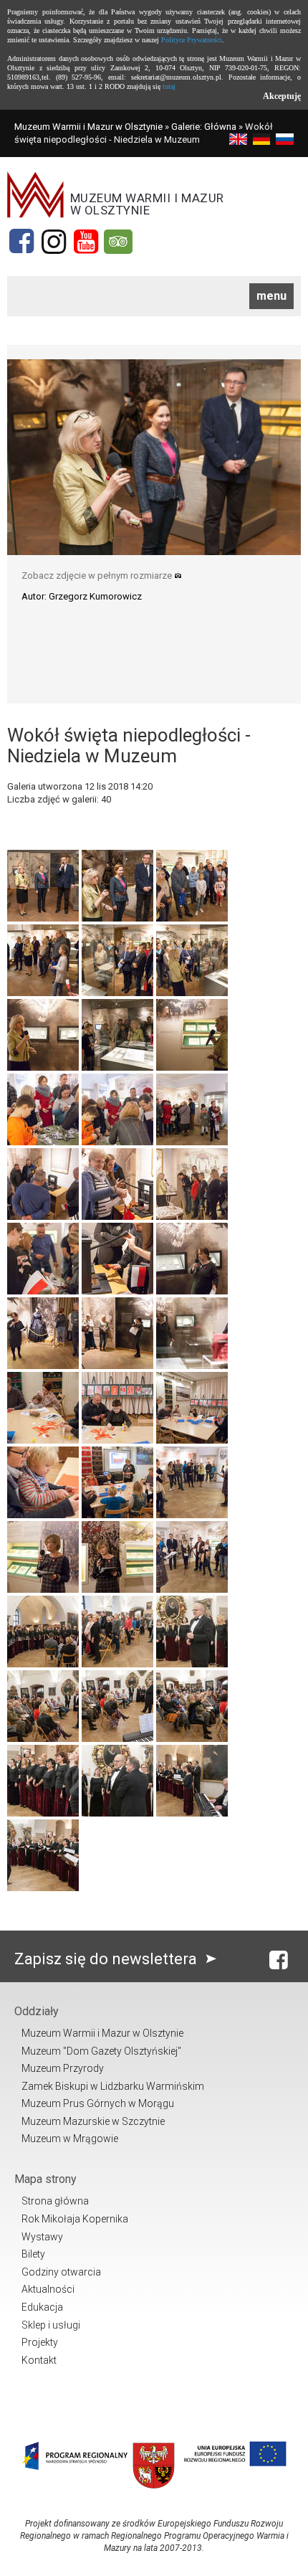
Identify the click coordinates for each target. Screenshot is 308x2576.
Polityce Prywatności (192, 40)
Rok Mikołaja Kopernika (75, 2219)
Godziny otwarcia (61, 2272)
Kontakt (39, 2360)
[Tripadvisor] (118, 242)
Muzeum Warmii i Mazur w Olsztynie (88, 127)
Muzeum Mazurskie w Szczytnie (93, 2121)
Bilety (33, 2254)
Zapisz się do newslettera (107, 1959)
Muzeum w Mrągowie (70, 2139)
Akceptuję (282, 96)
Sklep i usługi (51, 2325)
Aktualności (48, 2289)
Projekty (40, 2342)
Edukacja (42, 2307)
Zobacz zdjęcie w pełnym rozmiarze (98, 576)
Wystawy (42, 2237)
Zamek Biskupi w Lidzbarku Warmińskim (113, 2086)
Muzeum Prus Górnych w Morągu (98, 2103)
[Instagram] (54, 242)
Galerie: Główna (204, 127)
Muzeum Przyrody (63, 2068)
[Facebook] (21, 242)
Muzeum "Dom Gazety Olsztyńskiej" (101, 2051)
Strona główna (55, 2201)
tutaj (169, 86)
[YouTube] (86, 242)
